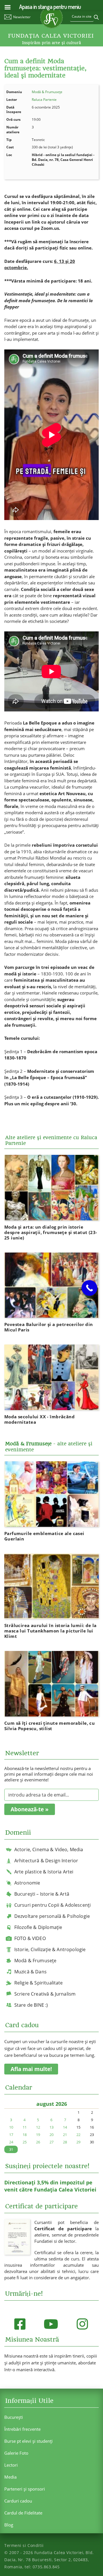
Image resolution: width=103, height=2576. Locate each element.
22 (78, 2135)
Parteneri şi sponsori (25, 2489)
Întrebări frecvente (22, 2429)
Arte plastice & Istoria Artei (44, 1872)
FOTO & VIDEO (30, 1938)
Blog (9, 2525)
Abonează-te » (30, 1809)
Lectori (11, 2465)
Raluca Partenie (44, 100)
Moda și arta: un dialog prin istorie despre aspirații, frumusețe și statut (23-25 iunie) (51, 1232)
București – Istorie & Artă (42, 1894)
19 (38, 2135)
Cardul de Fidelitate (23, 2513)
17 (11, 2135)
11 (25, 2127)
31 (11, 2149)
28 (65, 2142)
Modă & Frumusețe (47, 92)
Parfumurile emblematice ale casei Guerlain (44, 1536)
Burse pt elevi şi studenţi (28, 2441)
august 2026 (52, 2104)
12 (38, 2127)
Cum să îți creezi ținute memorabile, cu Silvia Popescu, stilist (49, 1726)
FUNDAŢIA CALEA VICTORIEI (51, 36)
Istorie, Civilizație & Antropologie (50, 1949)
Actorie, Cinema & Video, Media (49, 1849)
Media (10, 2477)
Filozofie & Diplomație (38, 1927)
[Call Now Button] (89, 1288)
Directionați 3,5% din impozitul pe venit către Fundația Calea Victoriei (50, 2186)
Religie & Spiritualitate (39, 1983)
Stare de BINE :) (31, 2005)
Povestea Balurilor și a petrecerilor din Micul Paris (49, 1327)
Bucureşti (14, 2417)
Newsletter (22, 17)
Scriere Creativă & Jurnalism (45, 1994)
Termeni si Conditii (24, 2545)
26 (38, 2142)
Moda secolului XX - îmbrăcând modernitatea (39, 1419)
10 (11, 2127)
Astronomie (27, 1883)
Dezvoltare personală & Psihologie (52, 1916)
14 (65, 2127)
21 (65, 2135)
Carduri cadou (18, 2501)
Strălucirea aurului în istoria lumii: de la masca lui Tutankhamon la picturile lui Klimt (50, 1631)
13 (51, 2127)
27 (51, 2142)
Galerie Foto (16, 2453)
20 (51, 2135)
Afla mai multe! (31, 2069)
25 (25, 2142)
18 (25, 2135)
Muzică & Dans (30, 1972)
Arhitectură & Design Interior (46, 1861)
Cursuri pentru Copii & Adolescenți (53, 1905)
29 (78, 2142)
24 (11, 2142)
